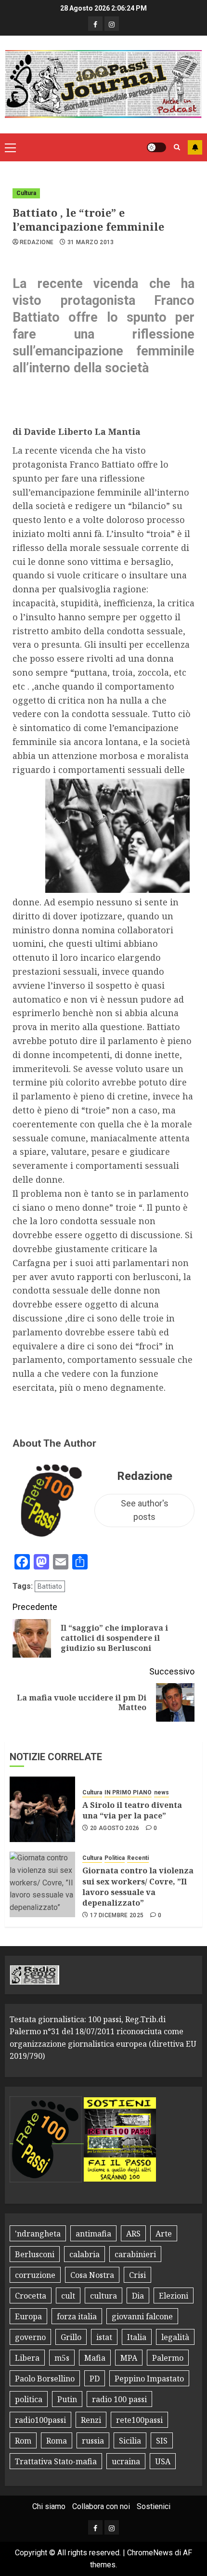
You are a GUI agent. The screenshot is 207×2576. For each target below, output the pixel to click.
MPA (129, 2358)
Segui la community (195, 147)
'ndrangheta (38, 2234)
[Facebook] (95, 24)
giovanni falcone (142, 2316)
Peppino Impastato (149, 2379)
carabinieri (135, 2254)
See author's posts (145, 1510)
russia (93, 2441)
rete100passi (139, 2420)
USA (163, 2461)
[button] (10, 147)
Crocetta (31, 2296)
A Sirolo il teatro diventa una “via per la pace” (132, 1810)
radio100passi (40, 2420)
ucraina (126, 2461)
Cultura (26, 193)
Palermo (168, 2358)
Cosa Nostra (92, 2275)
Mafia (95, 2358)
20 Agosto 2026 (115, 1828)
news (162, 1792)
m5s (62, 2358)
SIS (162, 2441)
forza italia (77, 2316)
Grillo (71, 2337)
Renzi (91, 2420)
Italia (137, 2337)
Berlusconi (35, 2254)
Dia (138, 2296)
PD (95, 2379)
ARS (133, 2234)
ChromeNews (150, 2553)
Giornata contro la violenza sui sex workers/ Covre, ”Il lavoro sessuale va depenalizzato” (138, 1887)
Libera (27, 2358)
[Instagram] (112, 24)
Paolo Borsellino (45, 2379)
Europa (28, 2316)
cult (68, 2296)
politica (29, 2399)
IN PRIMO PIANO (128, 1792)
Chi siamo (49, 2506)
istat (104, 2337)
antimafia (93, 2234)
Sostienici (154, 2506)
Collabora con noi (101, 2506)
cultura (103, 2296)
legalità (175, 2337)
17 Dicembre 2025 (117, 1915)
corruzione (35, 2275)
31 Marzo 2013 (91, 242)
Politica (115, 1858)
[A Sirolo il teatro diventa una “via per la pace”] (42, 1809)
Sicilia (130, 2441)
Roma (57, 2441)
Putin (67, 2399)
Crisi (137, 2275)
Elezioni (174, 2296)
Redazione (37, 242)
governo (30, 2337)
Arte (164, 2234)
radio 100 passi (119, 2399)
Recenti (138, 1858)
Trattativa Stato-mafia (56, 2461)
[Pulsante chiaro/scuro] (156, 147)
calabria (84, 2254)
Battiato (50, 1586)
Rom (23, 2441)
